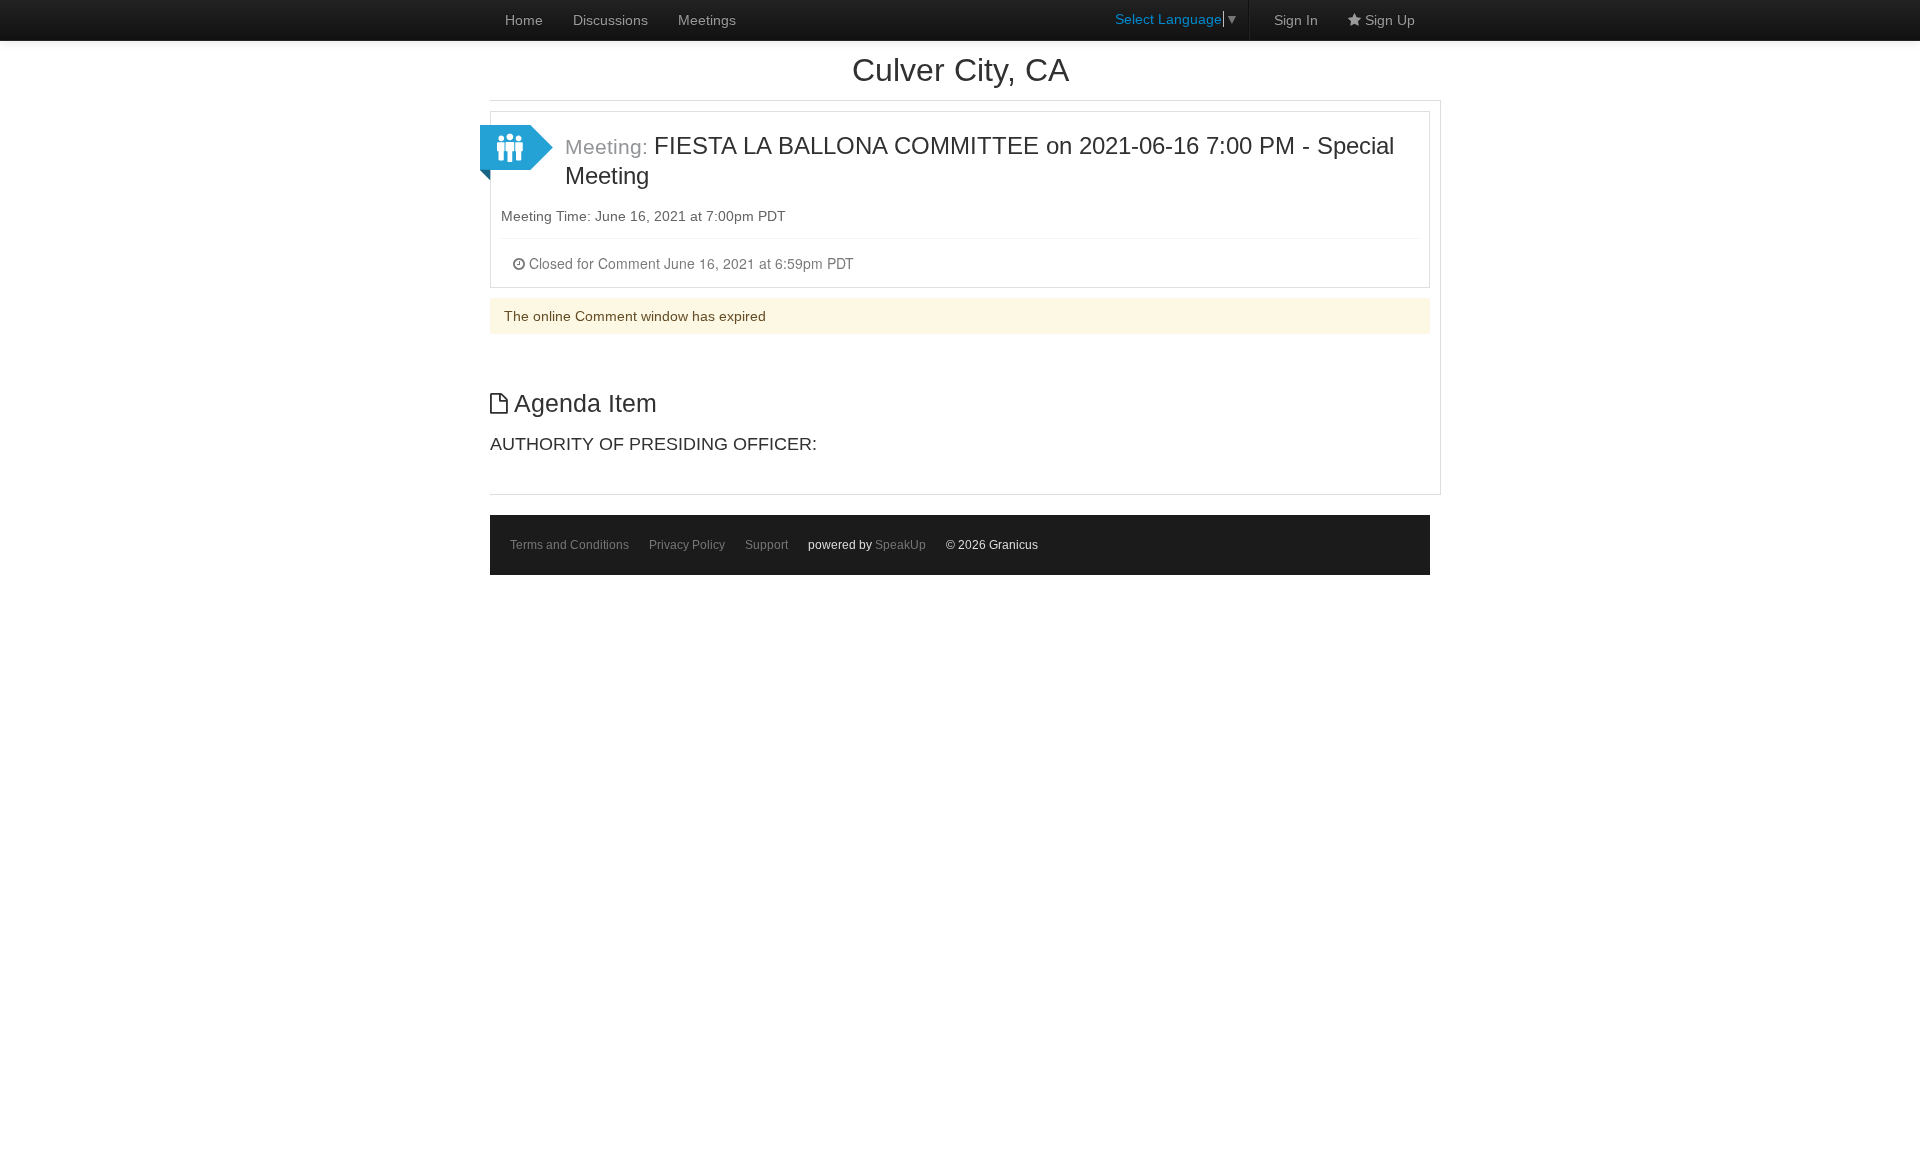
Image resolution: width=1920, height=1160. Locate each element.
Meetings (707, 20)
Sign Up (1388, 20)
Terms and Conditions (569, 545)
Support (766, 545)
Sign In (1296, 20)
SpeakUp (900, 545)
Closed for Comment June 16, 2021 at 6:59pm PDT (689, 263)
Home (524, 20)
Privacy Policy (687, 545)
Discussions (610, 20)
